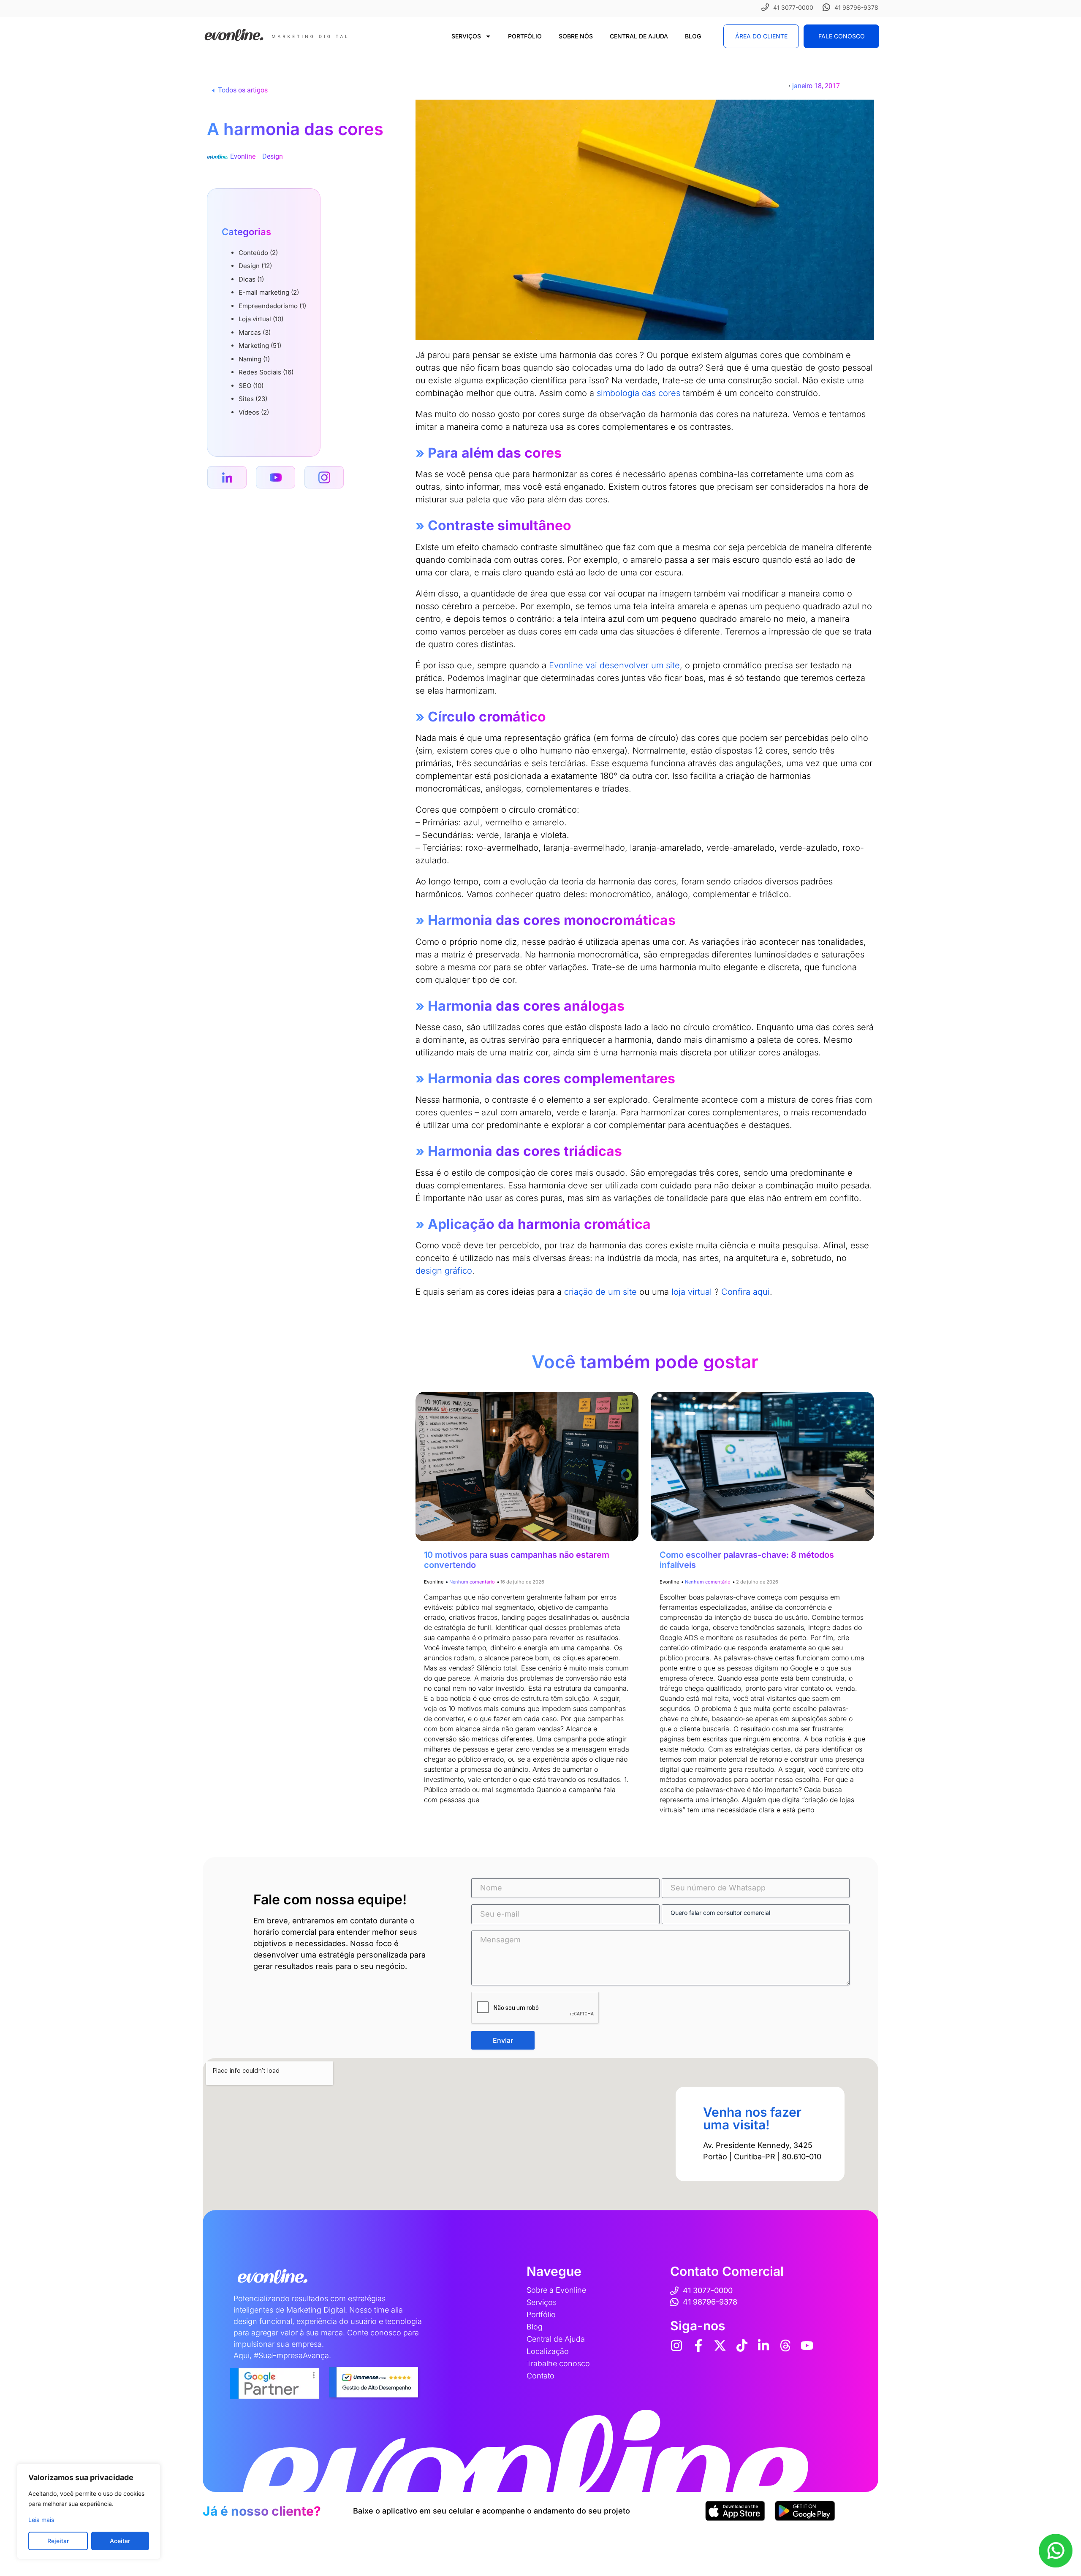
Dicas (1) (251, 279)
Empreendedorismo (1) (272, 306)
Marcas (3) (255, 332)
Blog (693, 36)
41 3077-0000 (793, 7)
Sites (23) (253, 399)
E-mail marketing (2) (269, 292)
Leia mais (41, 2520)
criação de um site (600, 1292)
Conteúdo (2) (258, 253)
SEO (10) (251, 386)
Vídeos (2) (254, 412)
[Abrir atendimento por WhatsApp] (1056, 2551)
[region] (89, 2511)
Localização (548, 2351)
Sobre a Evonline (556, 2290)
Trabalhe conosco (558, 2363)
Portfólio (525, 36)
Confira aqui (746, 1292)
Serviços (466, 36)
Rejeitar (58, 2541)
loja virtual (692, 1292)
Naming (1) (254, 359)
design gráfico (444, 1271)
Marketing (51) (260, 346)
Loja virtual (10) (261, 319)
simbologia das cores (638, 393)
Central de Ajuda (639, 36)
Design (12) (255, 266)
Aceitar (120, 2541)
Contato (540, 2376)
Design (273, 156)
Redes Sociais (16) (266, 372)
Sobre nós (576, 36)
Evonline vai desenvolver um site (614, 665)
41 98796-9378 (856, 7)
